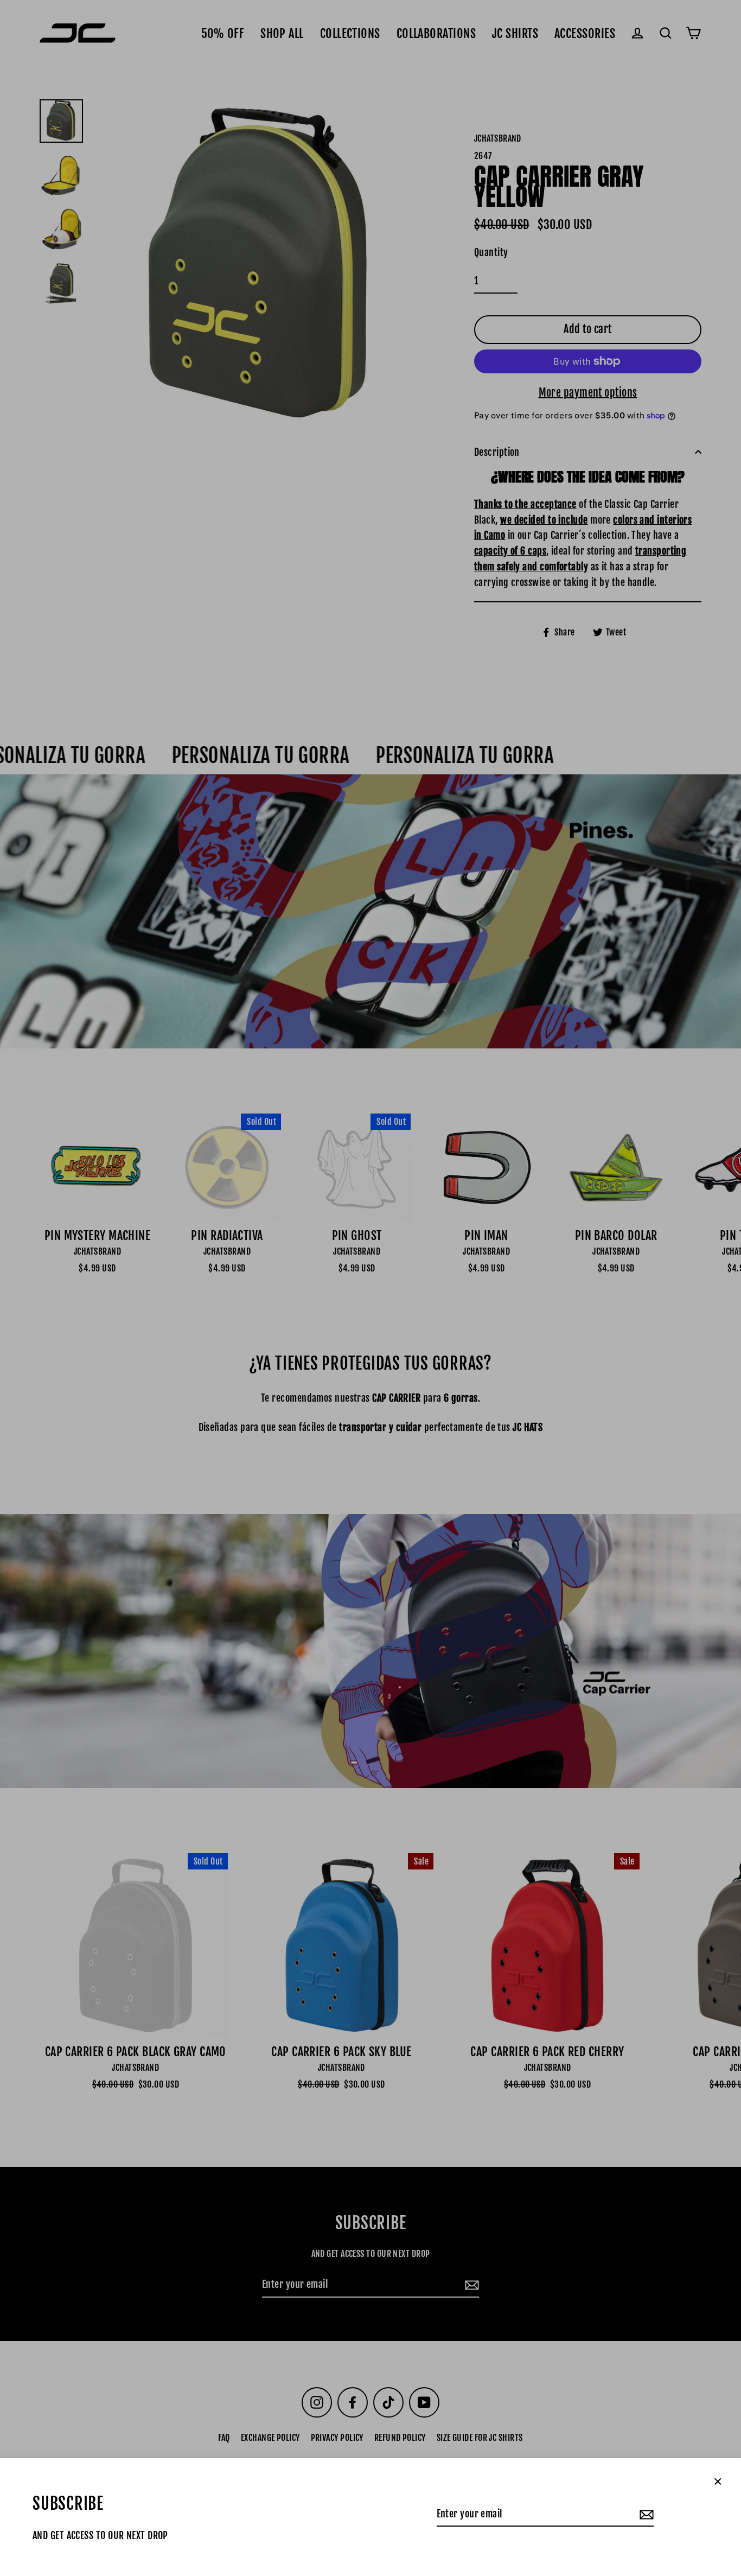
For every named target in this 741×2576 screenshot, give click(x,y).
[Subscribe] (645, 2514)
